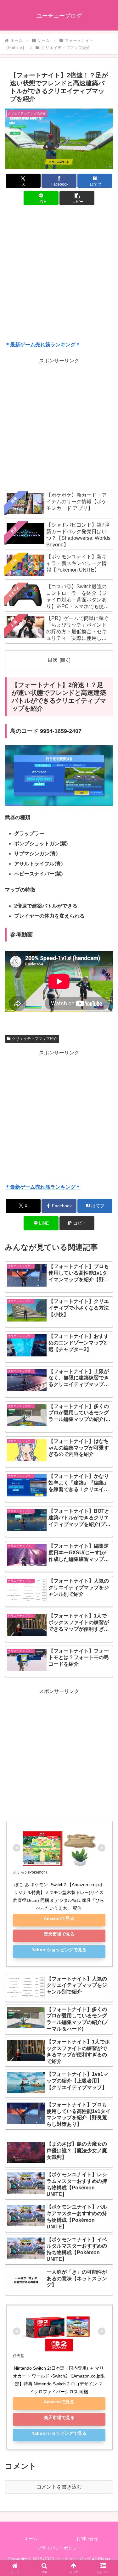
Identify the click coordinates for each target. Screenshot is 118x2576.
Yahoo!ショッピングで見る (59, 1950)
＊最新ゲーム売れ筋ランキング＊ (43, 345)
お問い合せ (87, 2539)
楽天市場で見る (59, 1934)
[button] (77, 198)
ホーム (31, 2539)
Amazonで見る (59, 1918)
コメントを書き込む (59, 2487)
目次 (53, 660)
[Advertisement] (59, 274)
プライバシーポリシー (59, 2548)
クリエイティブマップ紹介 (35, 1039)
